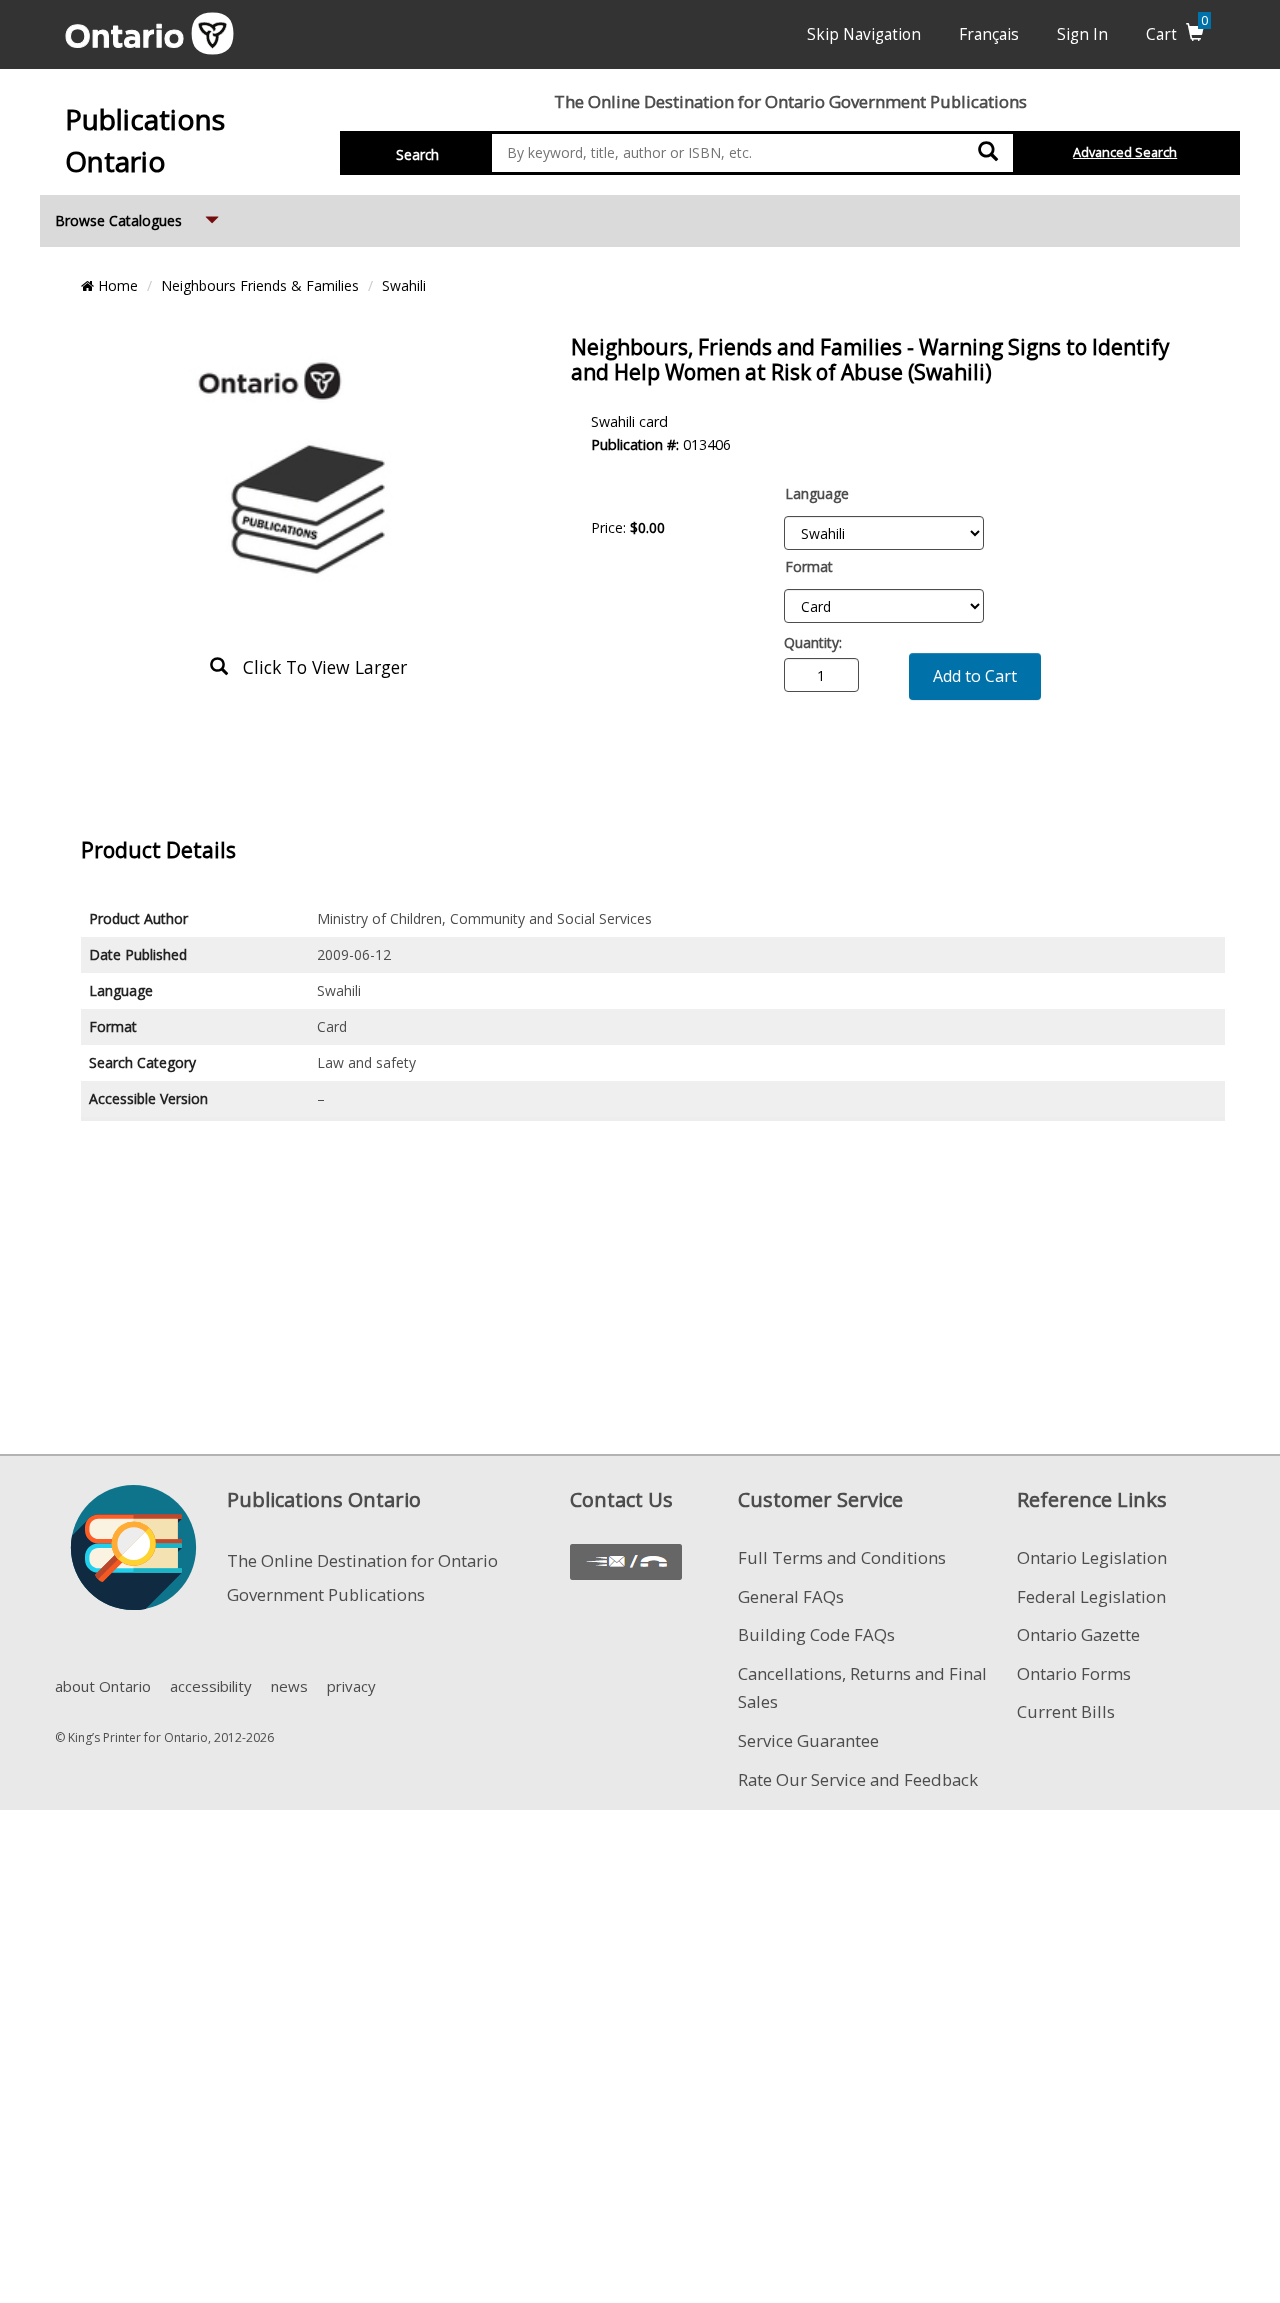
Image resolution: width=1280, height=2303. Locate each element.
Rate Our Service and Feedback (858, 1779)
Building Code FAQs (816, 1634)
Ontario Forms (1074, 1673)
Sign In (1082, 34)
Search (417, 154)
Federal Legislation (1091, 1596)
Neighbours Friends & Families (260, 285)
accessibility (211, 1686)
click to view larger (317, 667)
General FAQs (791, 1596)
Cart (1177, 34)
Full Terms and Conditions (842, 1557)
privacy (351, 1686)
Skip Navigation (864, 34)
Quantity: (813, 642)
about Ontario (103, 1686)
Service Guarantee (808, 1740)
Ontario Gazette (1078, 1634)
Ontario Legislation (1092, 1557)
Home (116, 285)
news (289, 1686)
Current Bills (1066, 1711)
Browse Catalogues (139, 220)
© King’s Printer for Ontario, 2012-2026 (164, 1737)
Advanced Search (1125, 152)
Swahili (404, 285)
